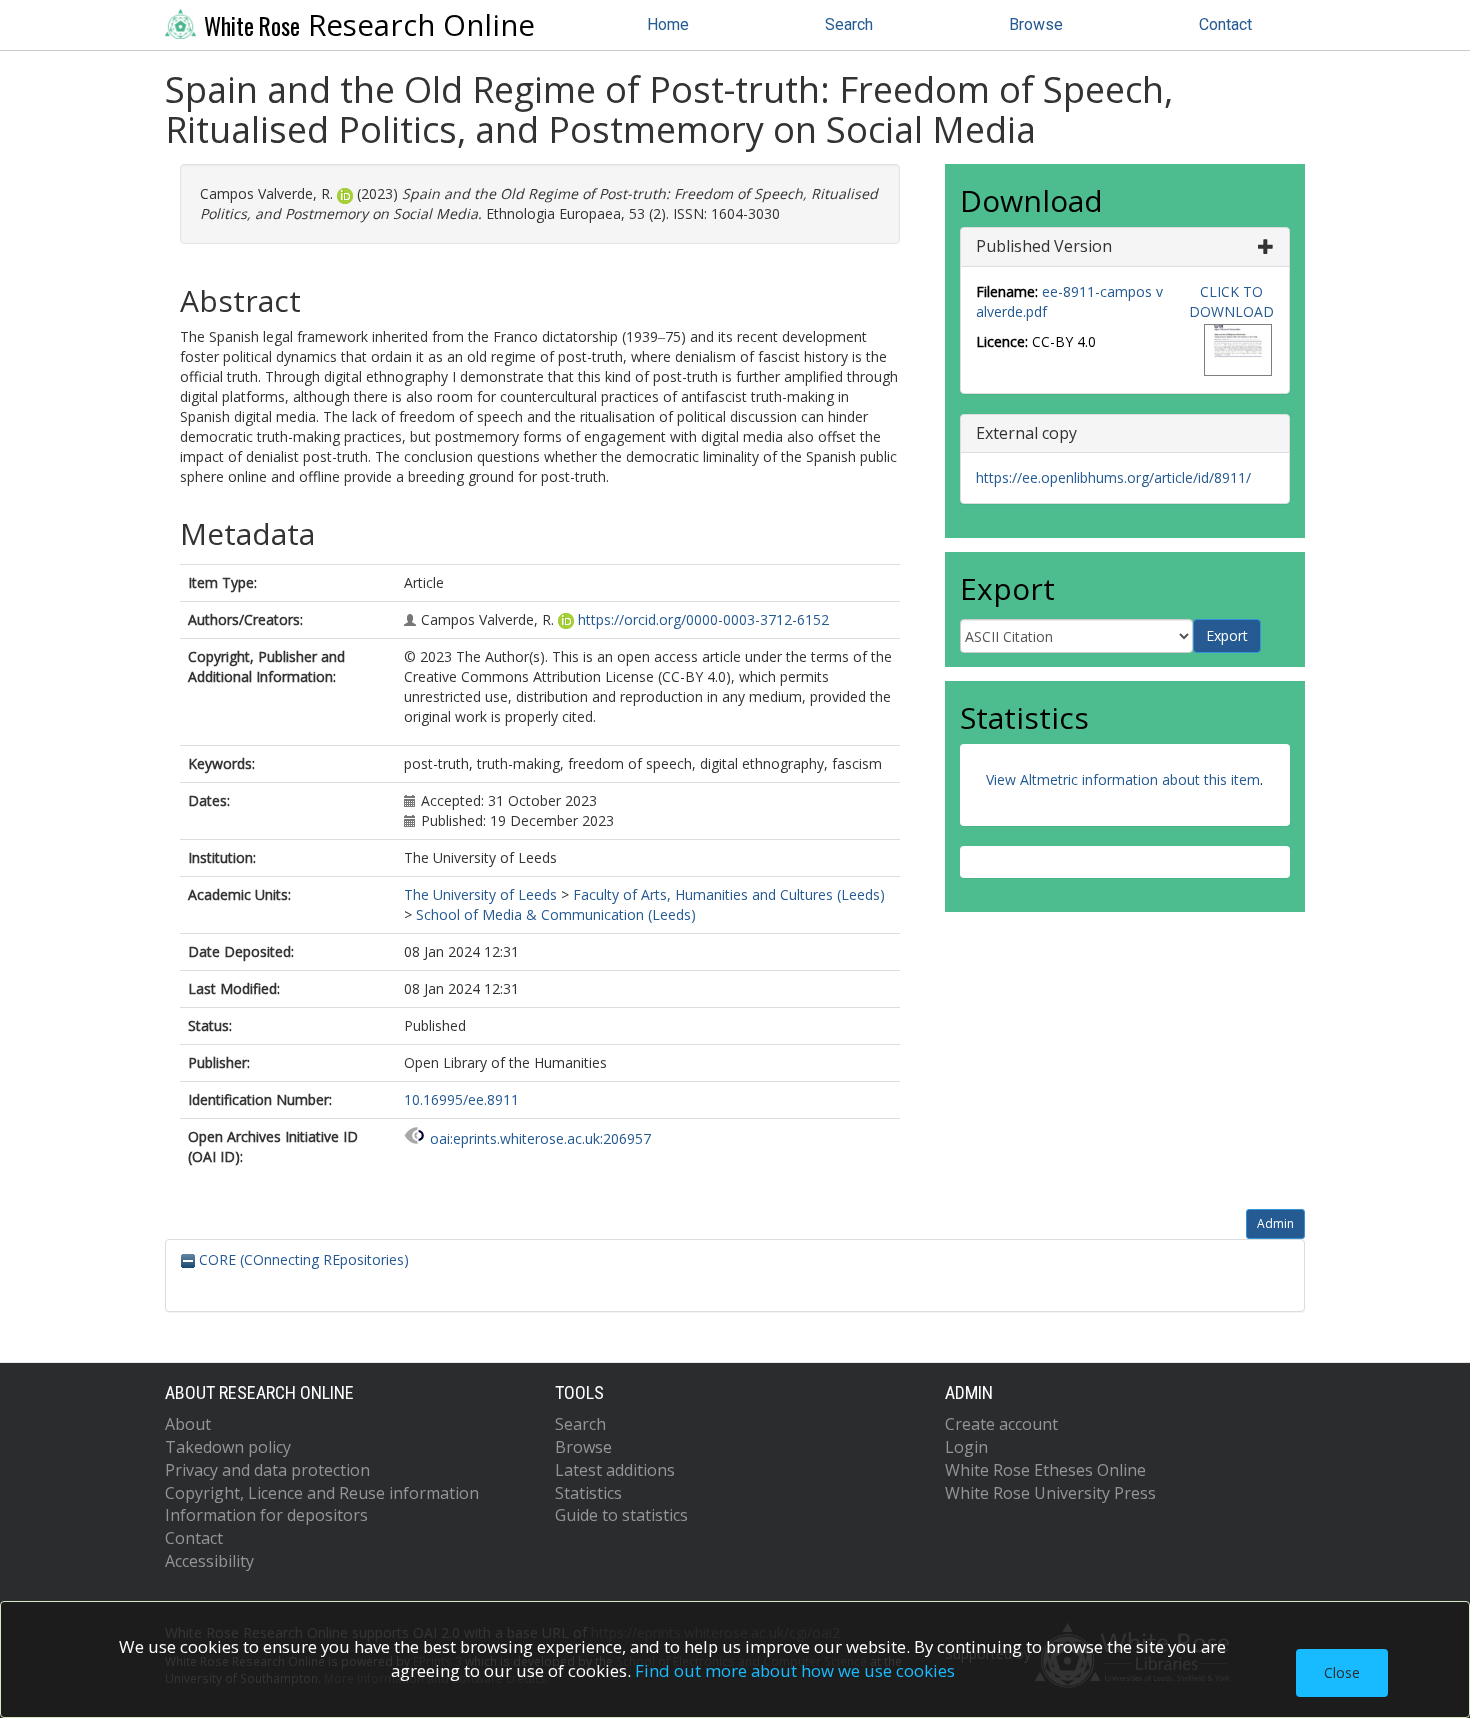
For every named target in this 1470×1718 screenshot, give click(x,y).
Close (1342, 1672)
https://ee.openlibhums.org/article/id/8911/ (1113, 477)
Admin (1275, 1223)
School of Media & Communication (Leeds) (556, 914)
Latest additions (615, 1470)
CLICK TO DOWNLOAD (1231, 301)
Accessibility (209, 1561)
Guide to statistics (621, 1515)
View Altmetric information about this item (1123, 779)
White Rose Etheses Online (1045, 1470)
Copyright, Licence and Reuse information (322, 1493)
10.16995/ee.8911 (461, 1099)
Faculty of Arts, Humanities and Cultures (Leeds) (729, 894)
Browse (1036, 24)
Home (668, 24)
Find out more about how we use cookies (795, 1670)
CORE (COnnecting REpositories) (302, 1259)
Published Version (1044, 246)
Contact (1225, 24)
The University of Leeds (480, 894)
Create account (1001, 1424)
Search (849, 24)
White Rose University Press (1050, 1493)
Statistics (588, 1493)
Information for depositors (266, 1515)
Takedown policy (228, 1447)
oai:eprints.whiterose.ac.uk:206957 (540, 1138)
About (188, 1424)
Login (966, 1447)
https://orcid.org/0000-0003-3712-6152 (703, 619)
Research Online (369, 25)
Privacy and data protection (267, 1470)
